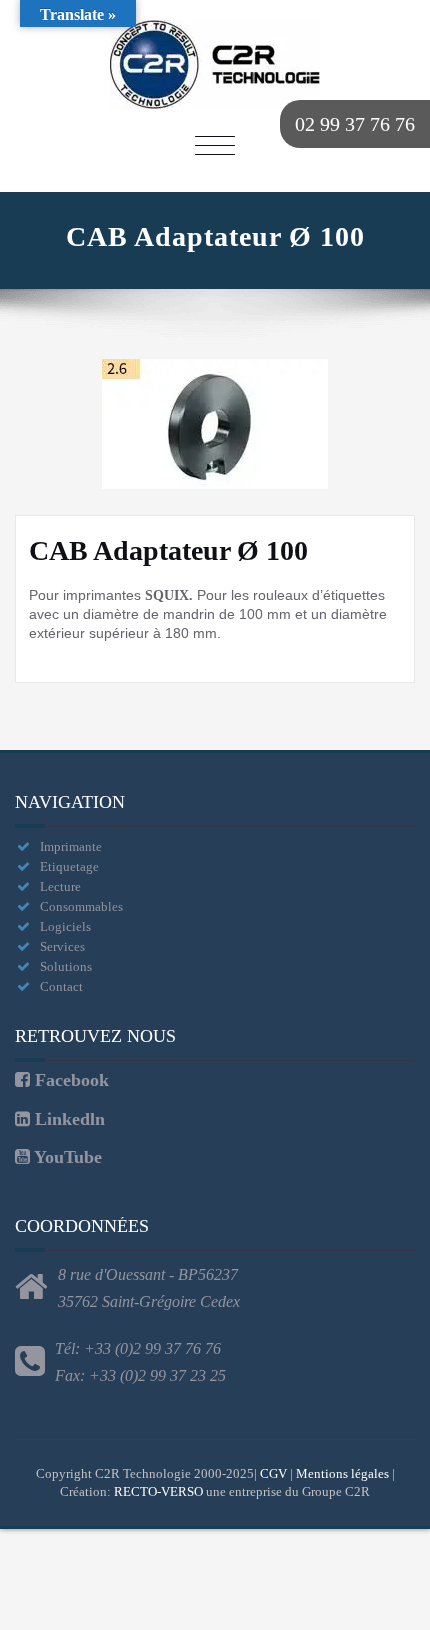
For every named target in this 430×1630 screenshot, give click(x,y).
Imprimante (71, 846)
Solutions (66, 966)
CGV (273, 1473)
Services (62, 946)
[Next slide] (395, 424)
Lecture (60, 886)
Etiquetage (69, 866)
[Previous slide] (35, 424)
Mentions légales (342, 1473)
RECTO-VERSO (158, 1491)
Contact (61, 986)
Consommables (81, 906)
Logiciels (65, 926)
